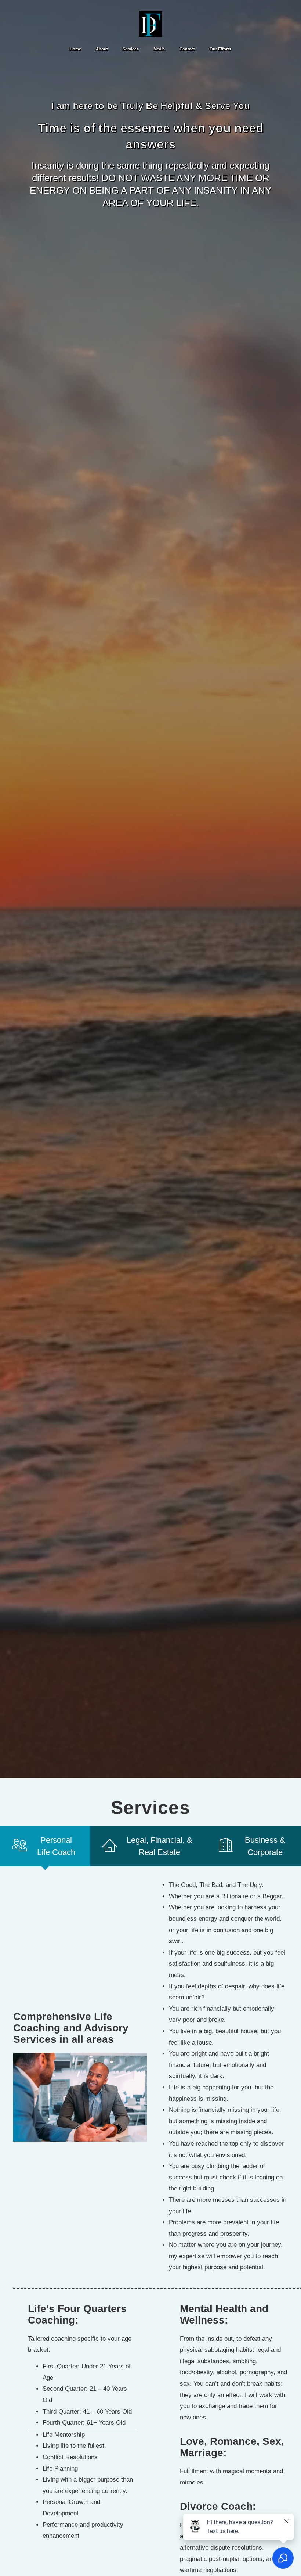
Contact (187, 49)
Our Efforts (220, 49)
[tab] (45, 1846)
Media (159, 49)
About (102, 49)
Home (75, 49)
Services (131, 49)
